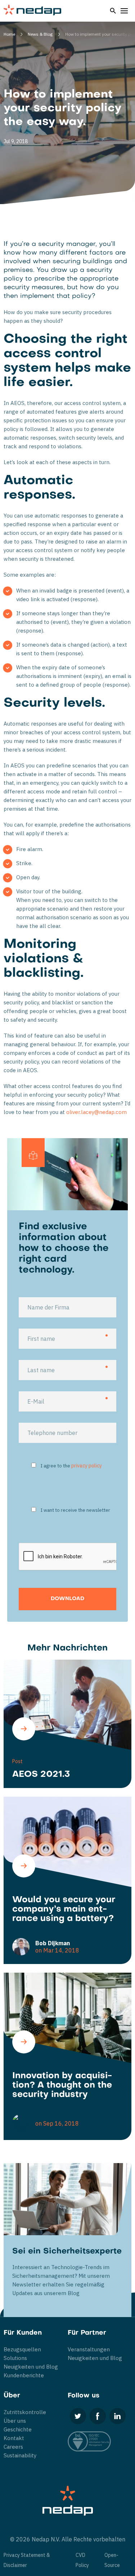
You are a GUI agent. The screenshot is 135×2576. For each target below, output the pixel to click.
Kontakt (14, 2438)
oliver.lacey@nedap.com (96, 1112)
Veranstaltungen (89, 2349)
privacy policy (87, 1466)
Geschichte (18, 2429)
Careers (13, 2447)
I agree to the (71, 1466)
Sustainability (20, 2455)
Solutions (15, 2358)
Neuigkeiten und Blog (31, 2367)
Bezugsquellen (22, 2349)
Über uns (15, 2421)
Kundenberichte (24, 2375)
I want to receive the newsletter (75, 1510)
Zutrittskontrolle (25, 2412)
